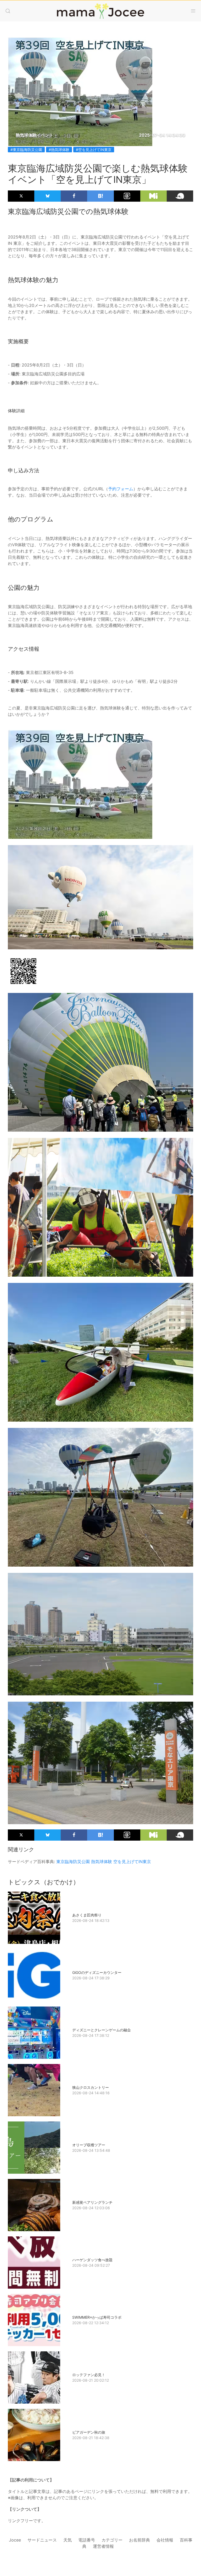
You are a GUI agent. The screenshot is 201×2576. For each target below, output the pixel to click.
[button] (8, 11)
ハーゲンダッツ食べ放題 (92, 2260)
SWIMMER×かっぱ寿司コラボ (97, 2317)
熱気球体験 (102, 1862)
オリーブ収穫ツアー (89, 2145)
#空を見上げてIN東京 (94, 150)
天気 (68, 2540)
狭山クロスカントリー (91, 2087)
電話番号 (87, 2540)
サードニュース (42, 2540)
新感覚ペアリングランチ (92, 2202)
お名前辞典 (139, 2540)
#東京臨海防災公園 (26, 150)
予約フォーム (121, 489)
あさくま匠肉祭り (87, 1915)
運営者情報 (103, 2546)
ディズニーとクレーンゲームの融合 (102, 2030)
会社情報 (165, 2540)
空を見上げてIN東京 (132, 1862)
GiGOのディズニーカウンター (97, 1972)
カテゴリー (112, 2540)
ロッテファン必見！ (89, 2375)
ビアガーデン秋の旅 (89, 2432)
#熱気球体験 (59, 150)
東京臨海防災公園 (73, 1862)
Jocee (15, 2540)
